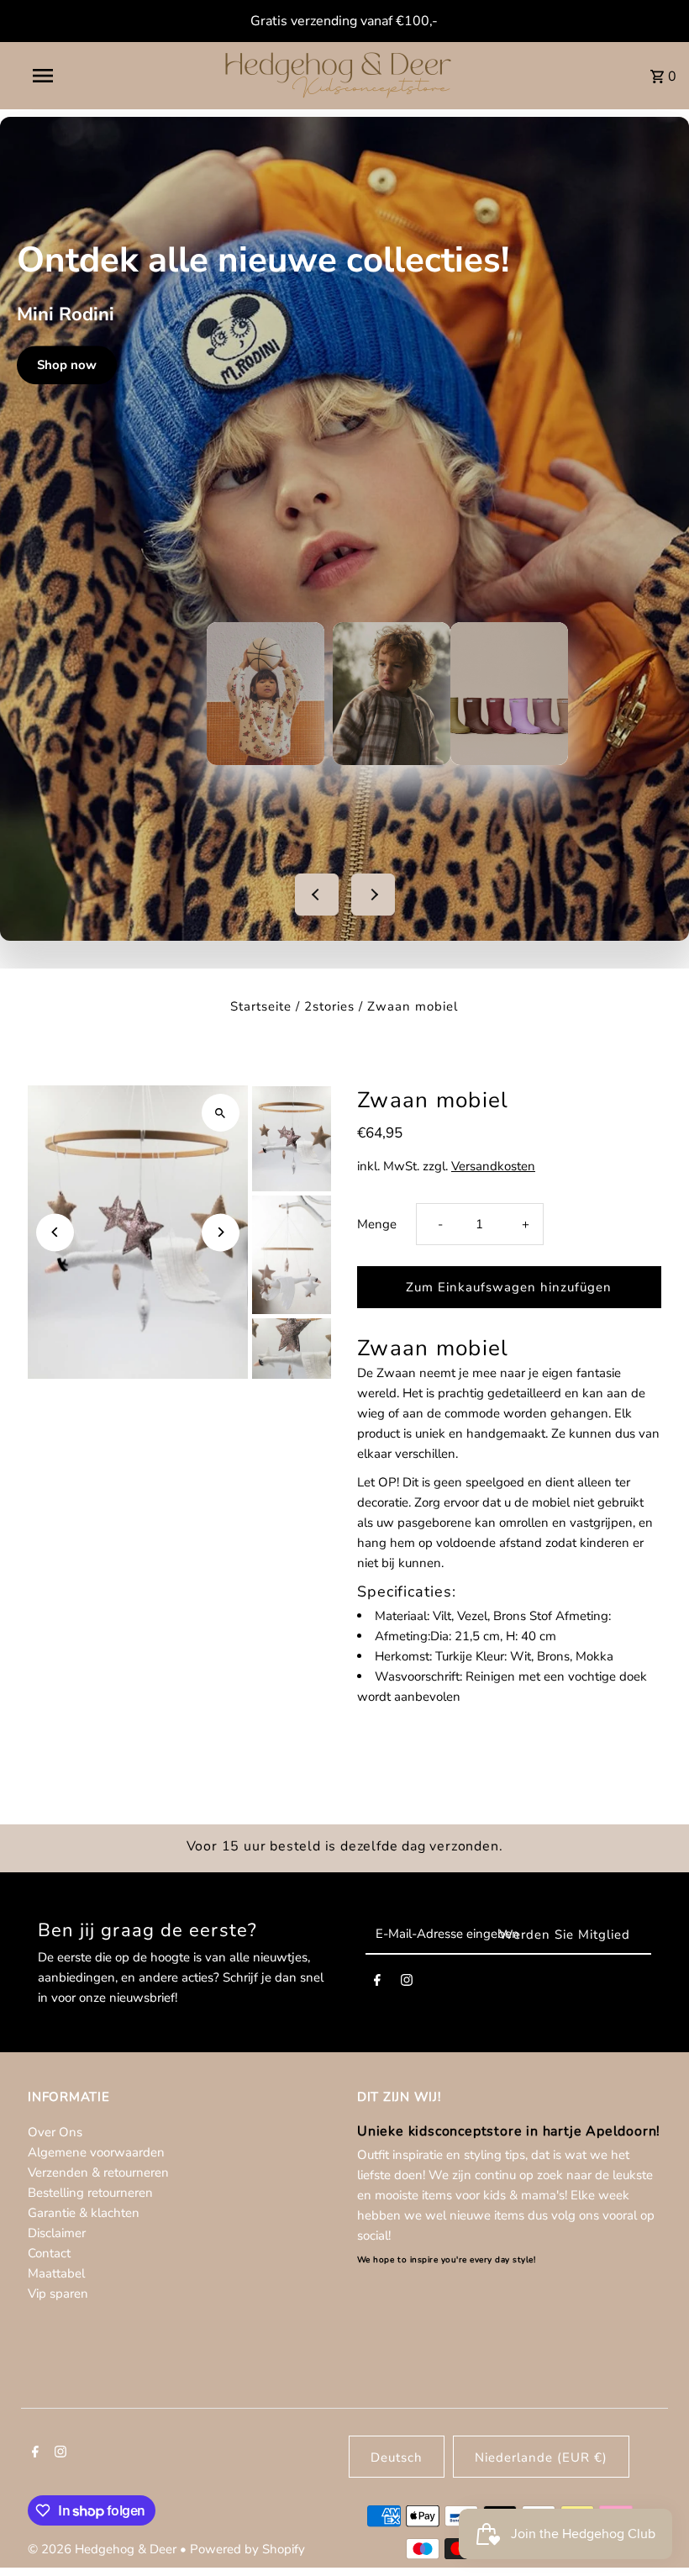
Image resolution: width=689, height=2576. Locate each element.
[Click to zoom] (221, 1113)
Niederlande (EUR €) (541, 2457)
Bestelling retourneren (90, 2193)
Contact (49, 2253)
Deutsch (397, 2457)
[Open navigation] (78, 76)
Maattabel (56, 2273)
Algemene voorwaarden (96, 2152)
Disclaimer (57, 2233)
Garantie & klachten (84, 2213)
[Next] (221, 1232)
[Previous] (55, 1232)
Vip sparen (58, 2294)
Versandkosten (493, 1166)
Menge (377, 1224)
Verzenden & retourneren (98, 2172)
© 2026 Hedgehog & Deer (104, 2549)
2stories (329, 1006)
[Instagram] (407, 1983)
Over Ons (55, 2132)
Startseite (261, 1006)
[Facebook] (377, 1983)
